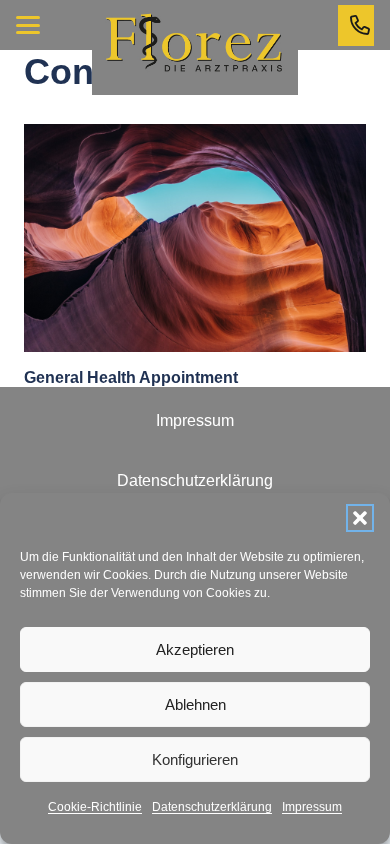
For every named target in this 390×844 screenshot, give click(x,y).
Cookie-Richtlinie (95, 807)
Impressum (312, 807)
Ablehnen (195, 704)
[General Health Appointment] (195, 238)
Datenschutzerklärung (212, 807)
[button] (360, 518)
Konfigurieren (195, 759)
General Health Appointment (131, 377)
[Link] (360, 25)
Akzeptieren (195, 649)
